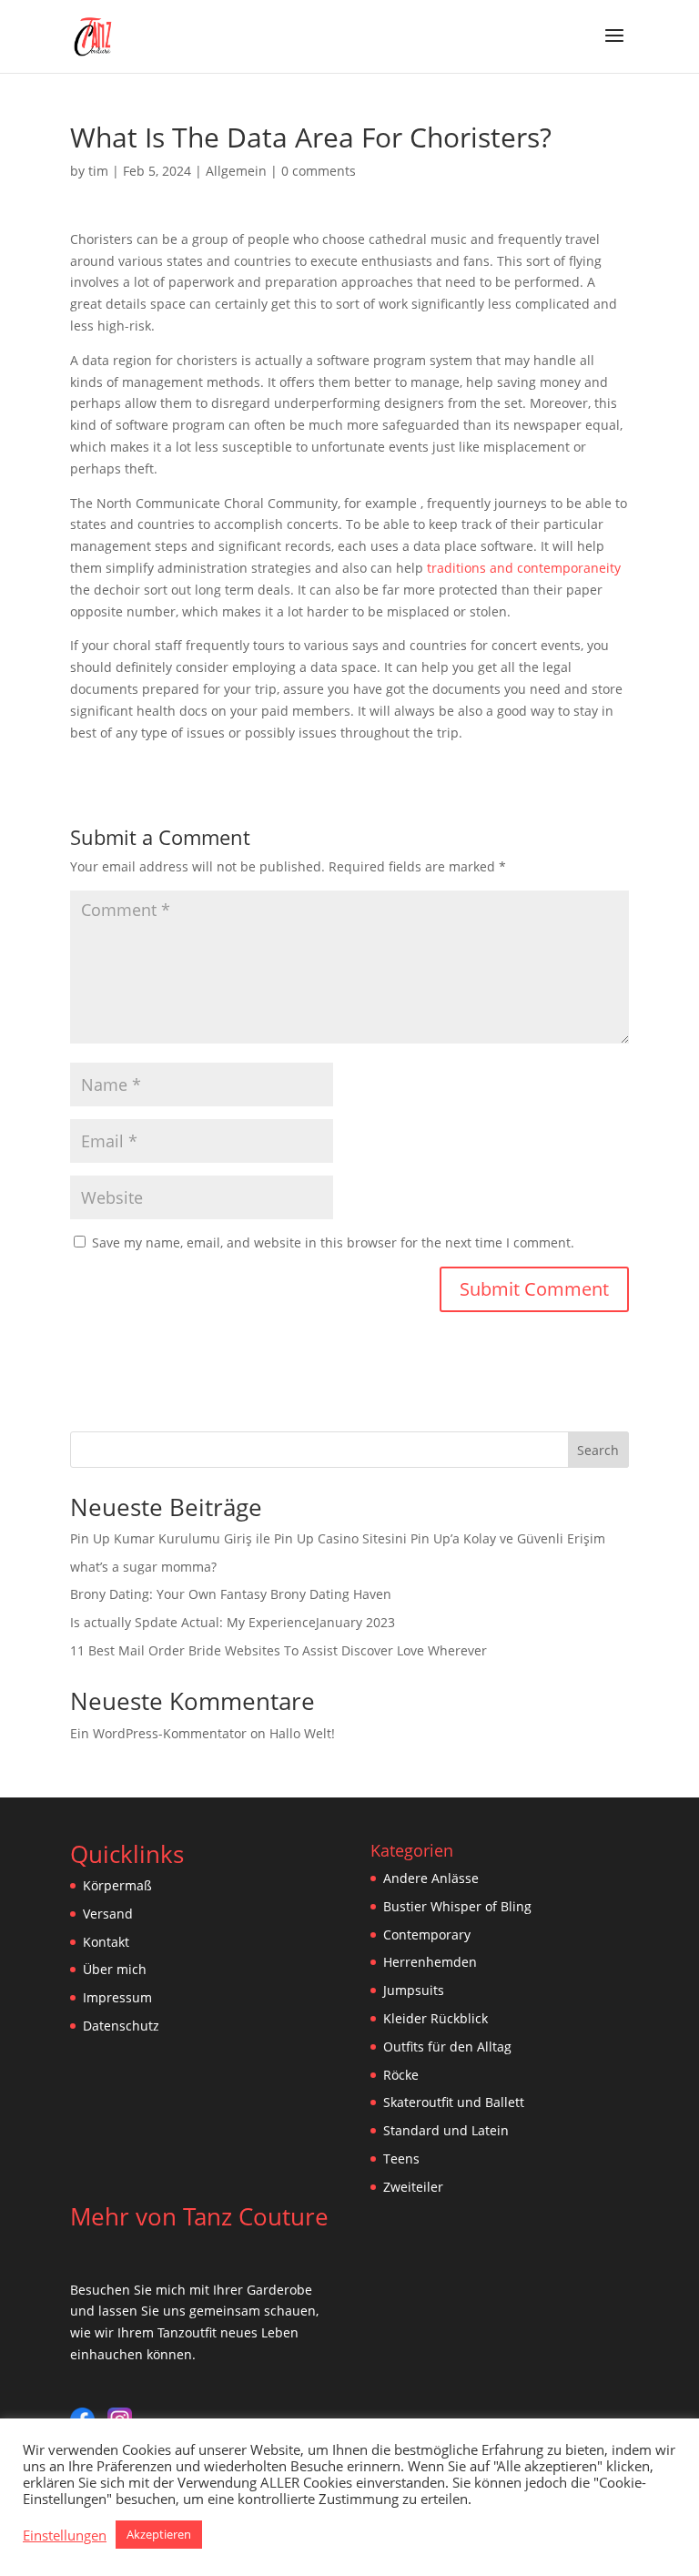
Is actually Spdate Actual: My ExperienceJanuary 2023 (233, 1622)
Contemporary (427, 1935)
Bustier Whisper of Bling (457, 1906)
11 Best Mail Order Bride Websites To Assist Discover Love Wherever (279, 1650)
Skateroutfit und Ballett (454, 2102)
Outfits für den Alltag (447, 2047)
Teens (401, 2159)
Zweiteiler (413, 2187)
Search (598, 1450)
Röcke (401, 2075)
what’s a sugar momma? (143, 1567)
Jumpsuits (414, 1990)
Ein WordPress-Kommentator (158, 1733)
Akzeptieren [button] (159, 2534)
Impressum (117, 1997)
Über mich (115, 1969)
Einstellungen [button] (65, 2535)
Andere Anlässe (431, 1878)
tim (98, 171)
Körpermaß (117, 1885)
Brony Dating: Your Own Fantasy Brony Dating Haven (231, 1594)
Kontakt (106, 1942)
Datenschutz (121, 2026)
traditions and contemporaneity (524, 568)
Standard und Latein (446, 2130)
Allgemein (236, 171)
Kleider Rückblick (436, 2018)
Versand (108, 1914)
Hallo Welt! (302, 1733)
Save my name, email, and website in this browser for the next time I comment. (333, 1242)
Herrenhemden (430, 1962)
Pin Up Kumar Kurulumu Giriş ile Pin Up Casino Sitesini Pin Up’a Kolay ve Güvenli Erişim (338, 1538)
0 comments (319, 171)
